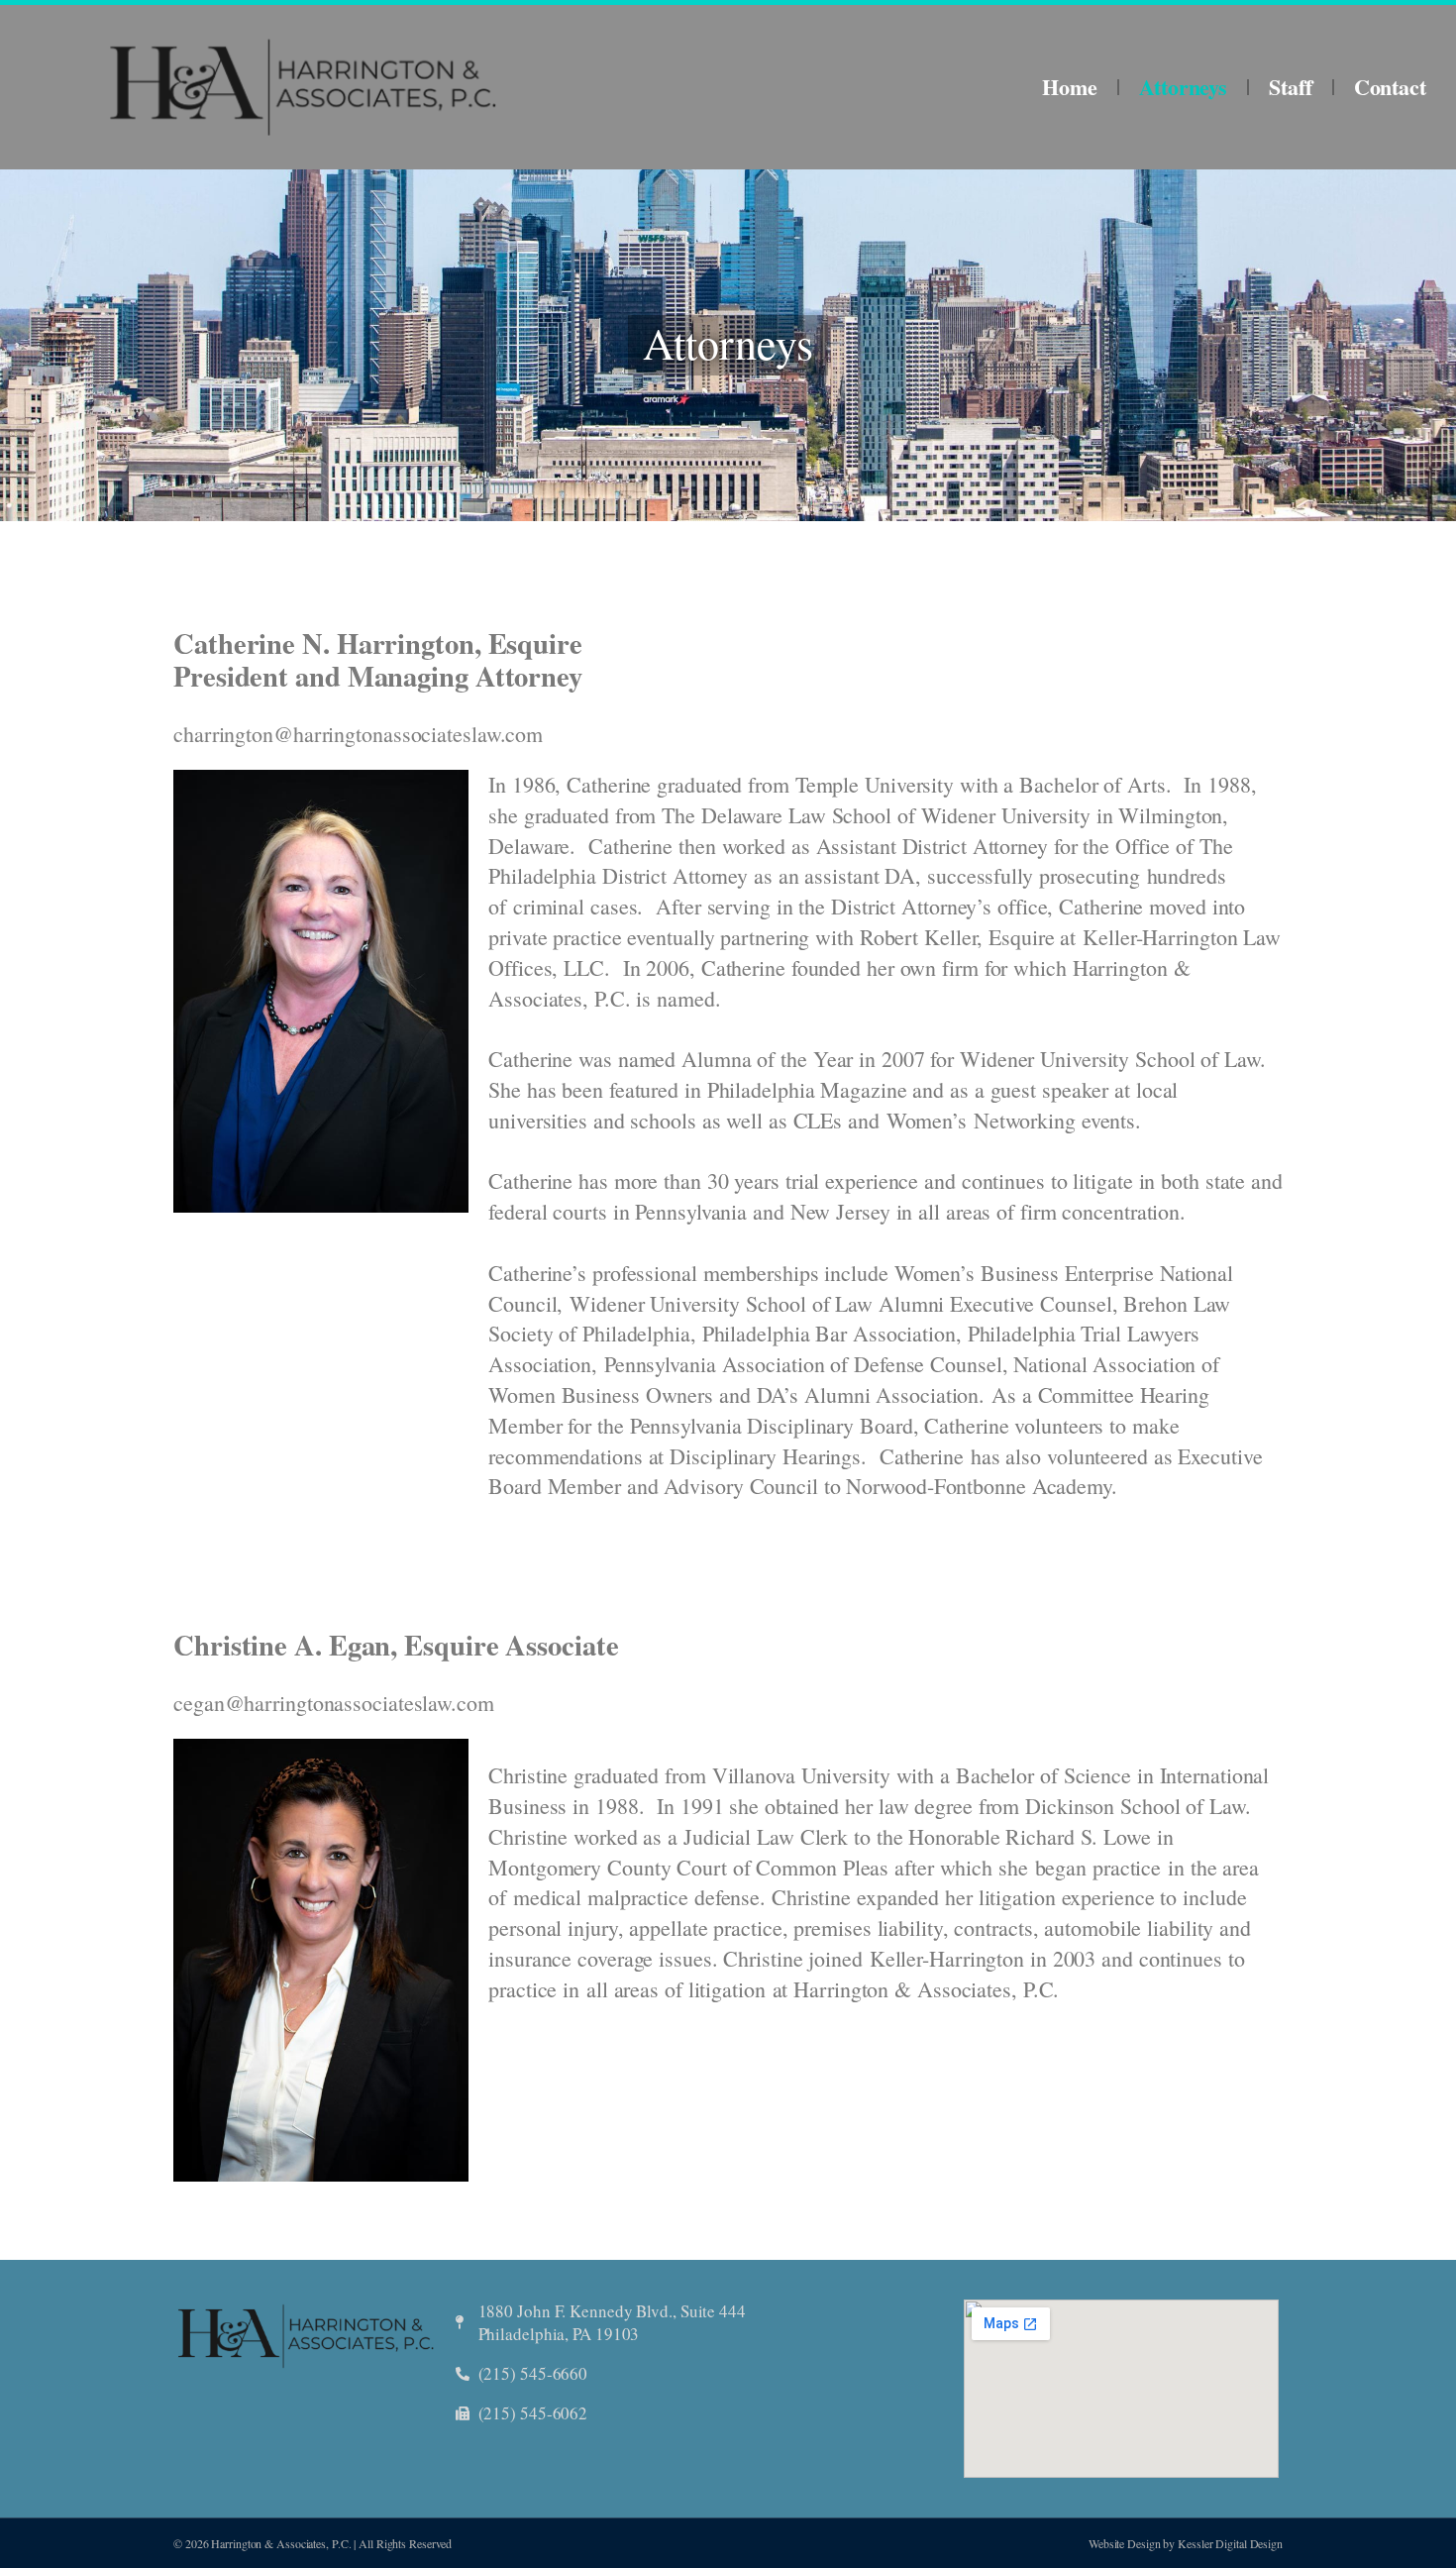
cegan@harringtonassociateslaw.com (334, 1703)
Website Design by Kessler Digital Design (1186, 2543)
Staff (1291, 87)
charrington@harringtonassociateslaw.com (358, 734)
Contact (1390, 87)
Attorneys (1183, 87)
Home (1070, 87)
